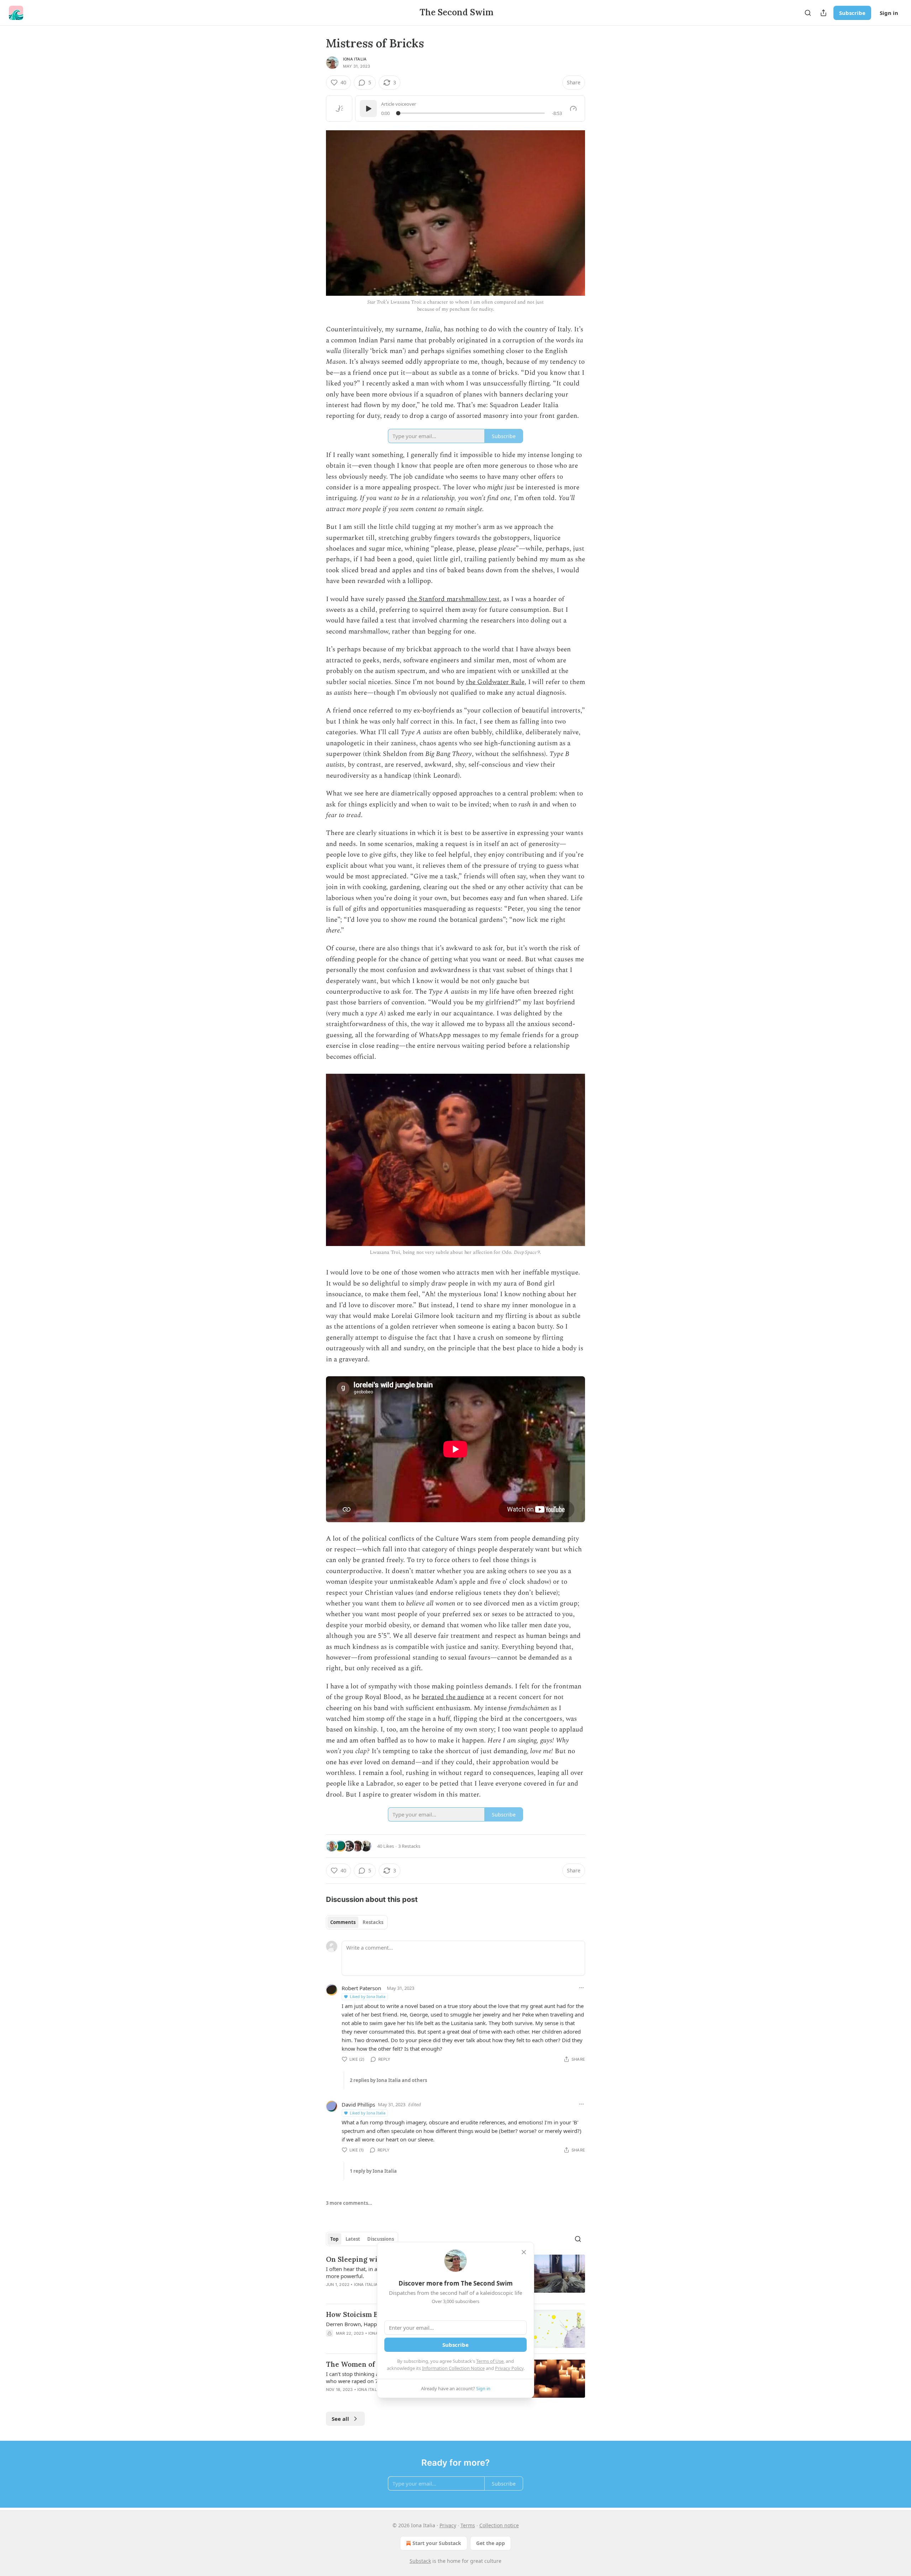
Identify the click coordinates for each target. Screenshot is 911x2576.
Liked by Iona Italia (368, 1996)
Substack (420, 2561)
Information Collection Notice (453, 2368)
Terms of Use (490, 2361)
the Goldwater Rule (495, 682)
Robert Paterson (361, 1988)
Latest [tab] (353, 2239)
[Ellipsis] (581, 1988)
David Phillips (358, 2104)
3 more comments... (349, 2203)
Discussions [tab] (381, 2239)
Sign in (889, 13)
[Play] (368, 109)
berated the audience (453, 1697)
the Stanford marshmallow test (454, 599)
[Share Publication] (823, 13)
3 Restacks (409, 1846)
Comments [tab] (343, 1922)
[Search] (808, 13)
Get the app (491, 2543)
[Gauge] (573, 109)
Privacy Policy (509, 2368)
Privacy (448, 2525)
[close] (524, 2252)
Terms (468, 2525)
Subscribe (852, 13)
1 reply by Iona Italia (373, 2171)
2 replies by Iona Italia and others (388, 2080)
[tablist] (357, 1922)
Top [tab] (334, 2239)
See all (340, 2419)
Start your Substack (437, 2543)
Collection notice (499, 2525)
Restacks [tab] (373, 1922)
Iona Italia (355, 59)
